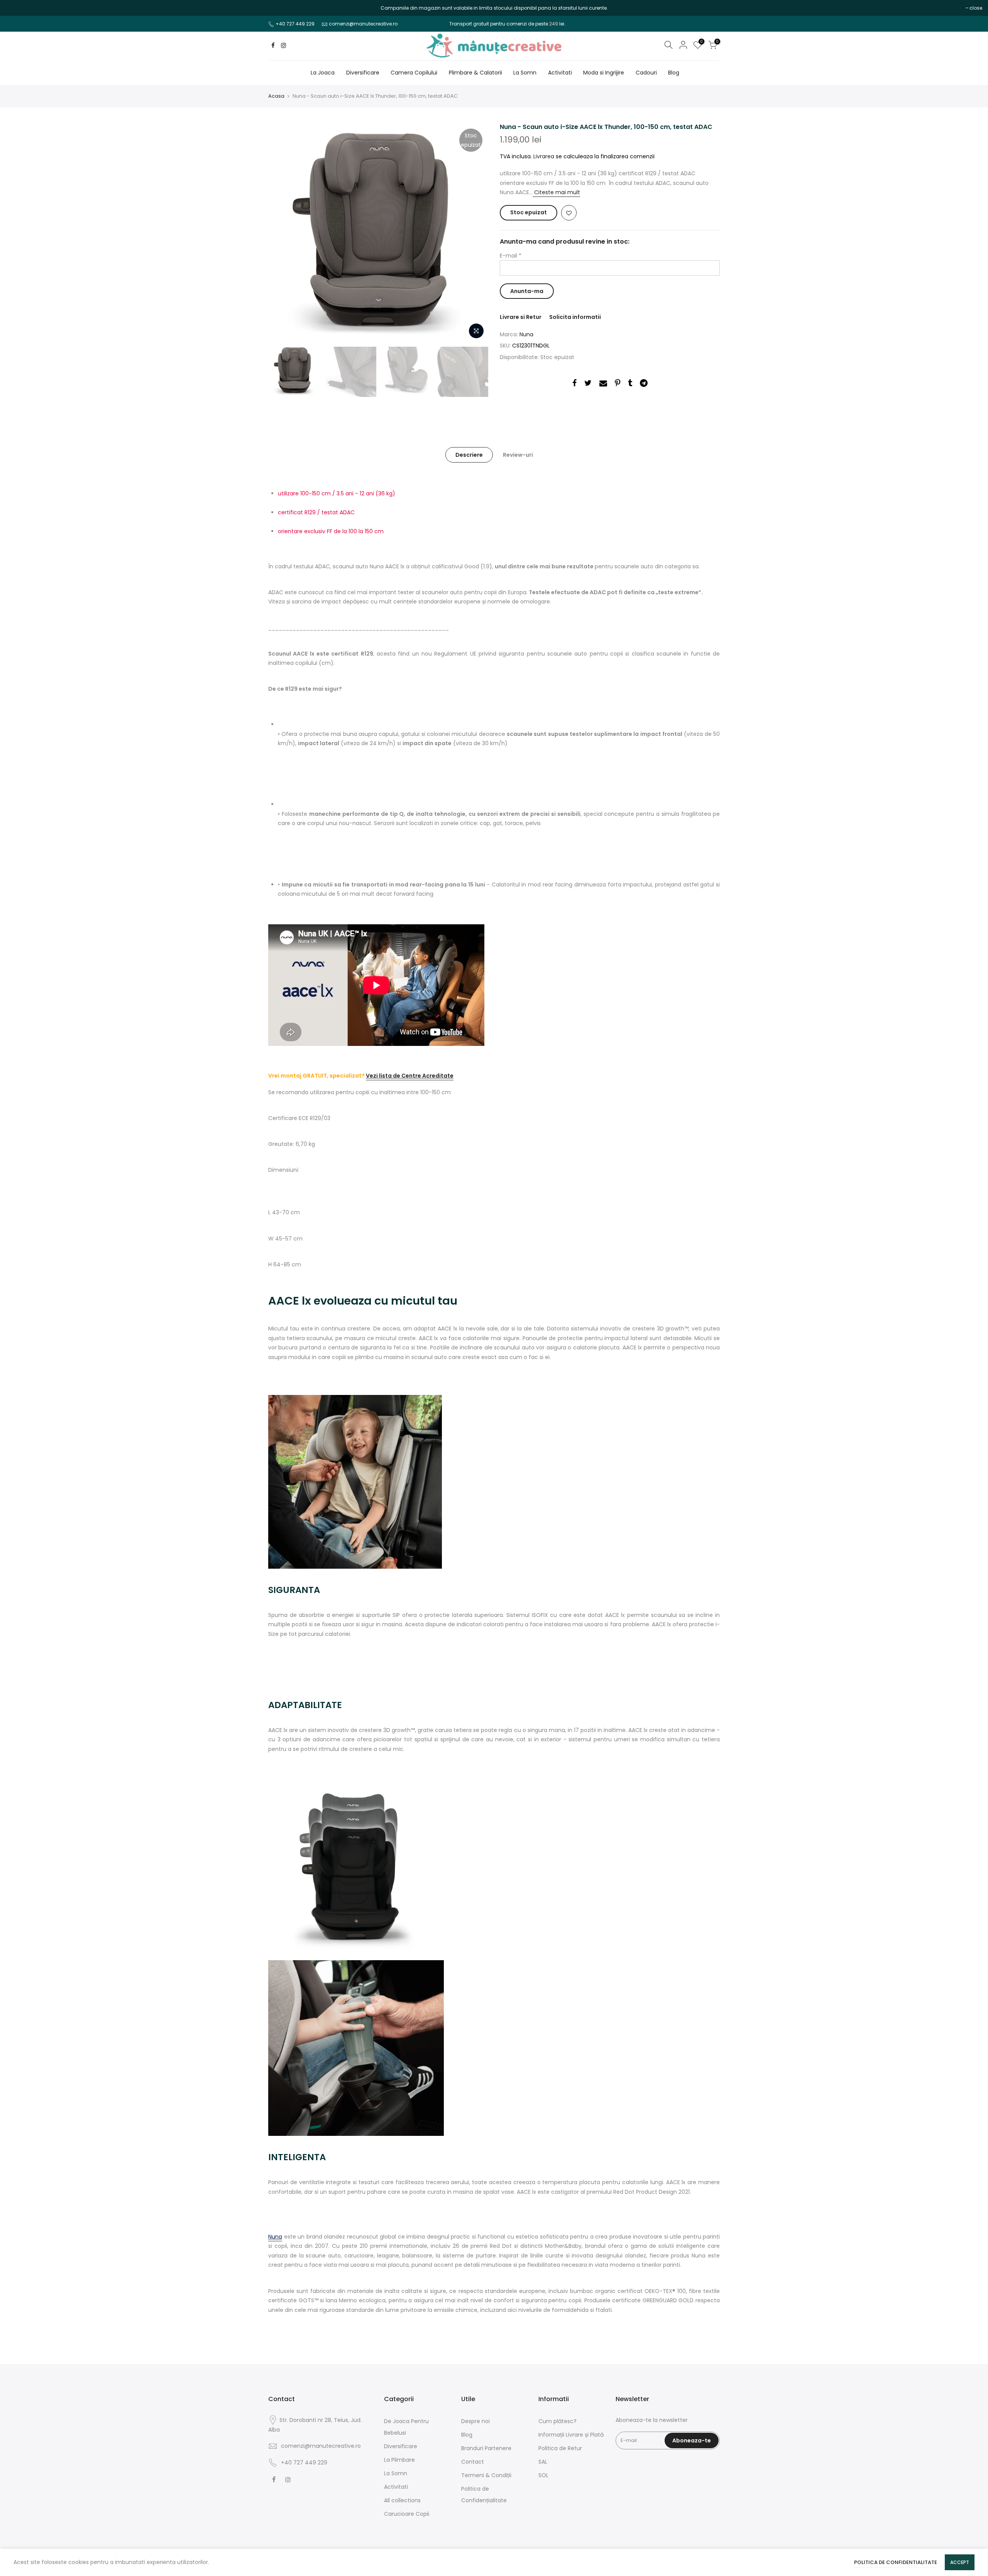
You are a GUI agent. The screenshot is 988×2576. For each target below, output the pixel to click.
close (16, 8)
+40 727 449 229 (295, 24)
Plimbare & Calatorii (475, 73)
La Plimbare (399, 2460)
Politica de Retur (560, 2448)
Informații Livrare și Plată (571, 2435)
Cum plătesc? (557, 2421)
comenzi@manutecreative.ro (363, 24)
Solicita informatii (575, 317)
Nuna (526, 334)
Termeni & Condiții (486, 2475)
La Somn (525, 73)
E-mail (511, 256)
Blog (674, 73)
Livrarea (544, 156)
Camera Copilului (414, 73)
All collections (402, 2500)
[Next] (475, 233)
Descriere (469, 455)
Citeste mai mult (556, 192)
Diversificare (363, 73)
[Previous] (282, 233)
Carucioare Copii (407, 2514)
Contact (473, 2462)
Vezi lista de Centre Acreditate (410, 1076)
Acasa (276, 96)
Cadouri (646, 73)
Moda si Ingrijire (604, 73)
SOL (543, 2475)
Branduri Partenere (486, 2448)
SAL (543, 2462)
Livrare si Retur (521, 317)
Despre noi (475, 2421)
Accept (960, 2562)
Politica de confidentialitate (896, 2562)
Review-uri (518, 455)
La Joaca (323, 73)
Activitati (560, 73)
